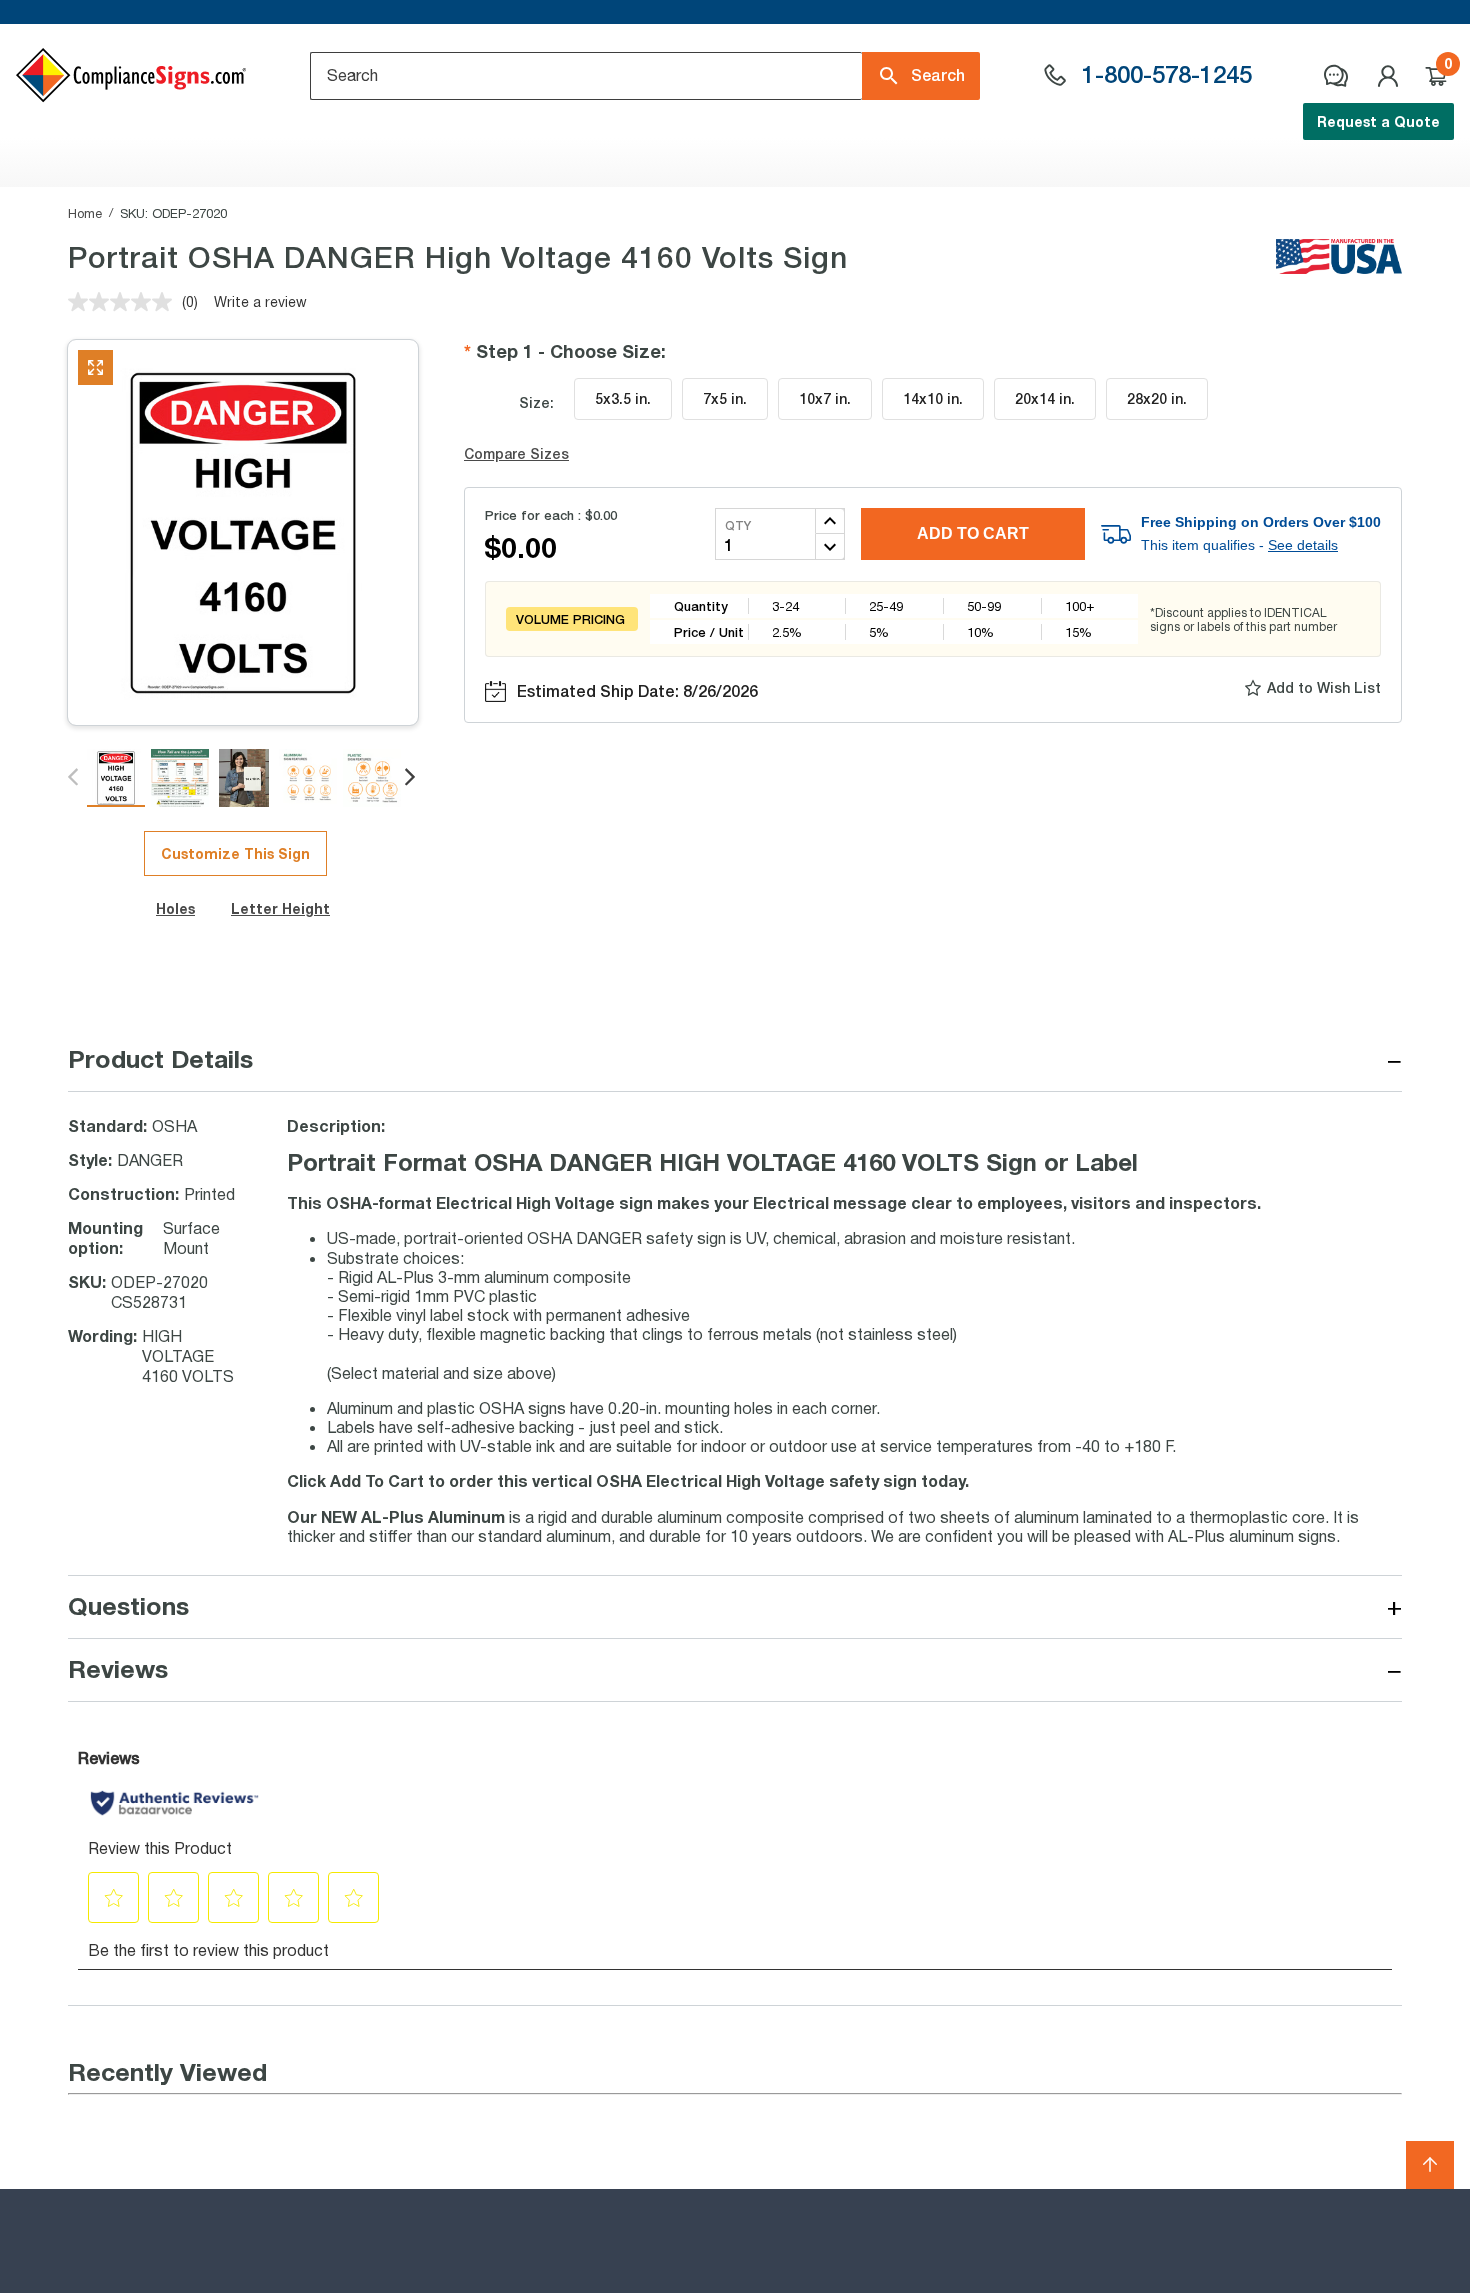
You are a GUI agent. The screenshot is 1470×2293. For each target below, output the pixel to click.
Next (411, 778)
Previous (74, 778)
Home (85, 213)
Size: (536, 402)
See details (1303, 545)
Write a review (260, 301)
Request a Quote (1378, 121)
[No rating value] (125, 302)
